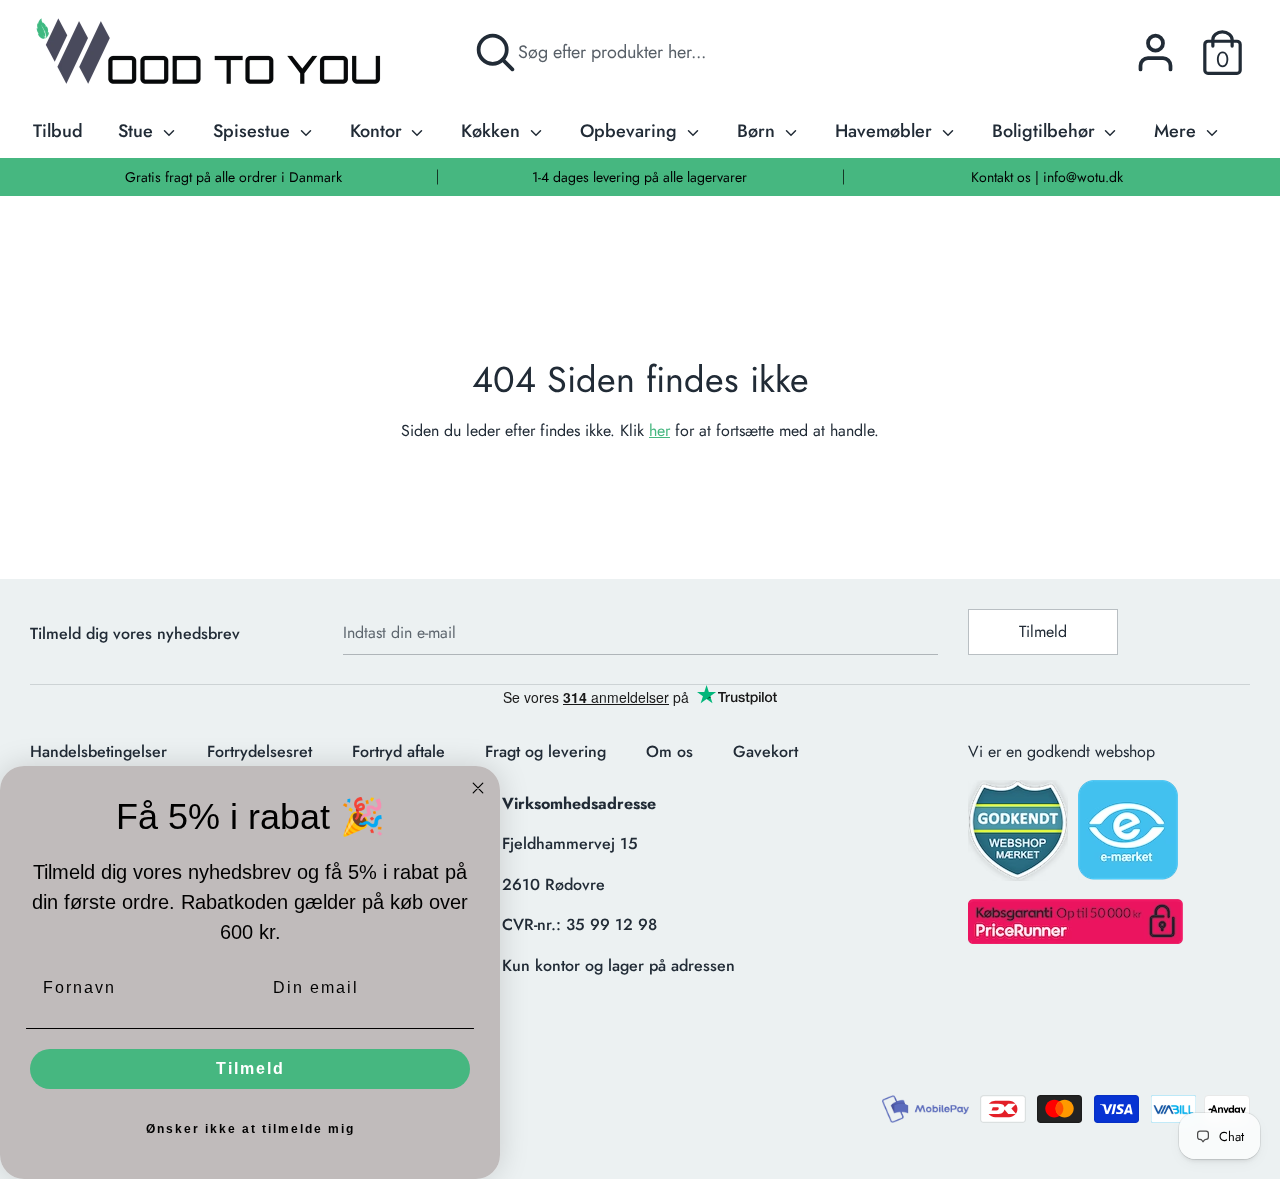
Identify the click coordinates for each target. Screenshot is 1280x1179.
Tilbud (58, 131)
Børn (758, 131)
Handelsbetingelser (98, 751)
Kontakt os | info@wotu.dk (1047, 177)
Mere (1177, 131)
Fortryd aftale (398, 751)
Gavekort (765, 751)
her (659, 430)
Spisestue (254, 131)
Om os (669, 751)
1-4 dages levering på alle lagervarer (639, 177)
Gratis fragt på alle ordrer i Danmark (233, 177)
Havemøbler (886, 131)
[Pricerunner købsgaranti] (1075, 938)
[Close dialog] (478, 788)
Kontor (378, 131)
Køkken (493, 131)
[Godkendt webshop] (1020, 836)
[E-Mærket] (1130, 836)
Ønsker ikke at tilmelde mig (250, 1129)
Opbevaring (631, 131)
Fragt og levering (545, 751)
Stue (138, 131)
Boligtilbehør (1046, 131)
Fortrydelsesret (259, 751)
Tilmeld (1043, 631)
